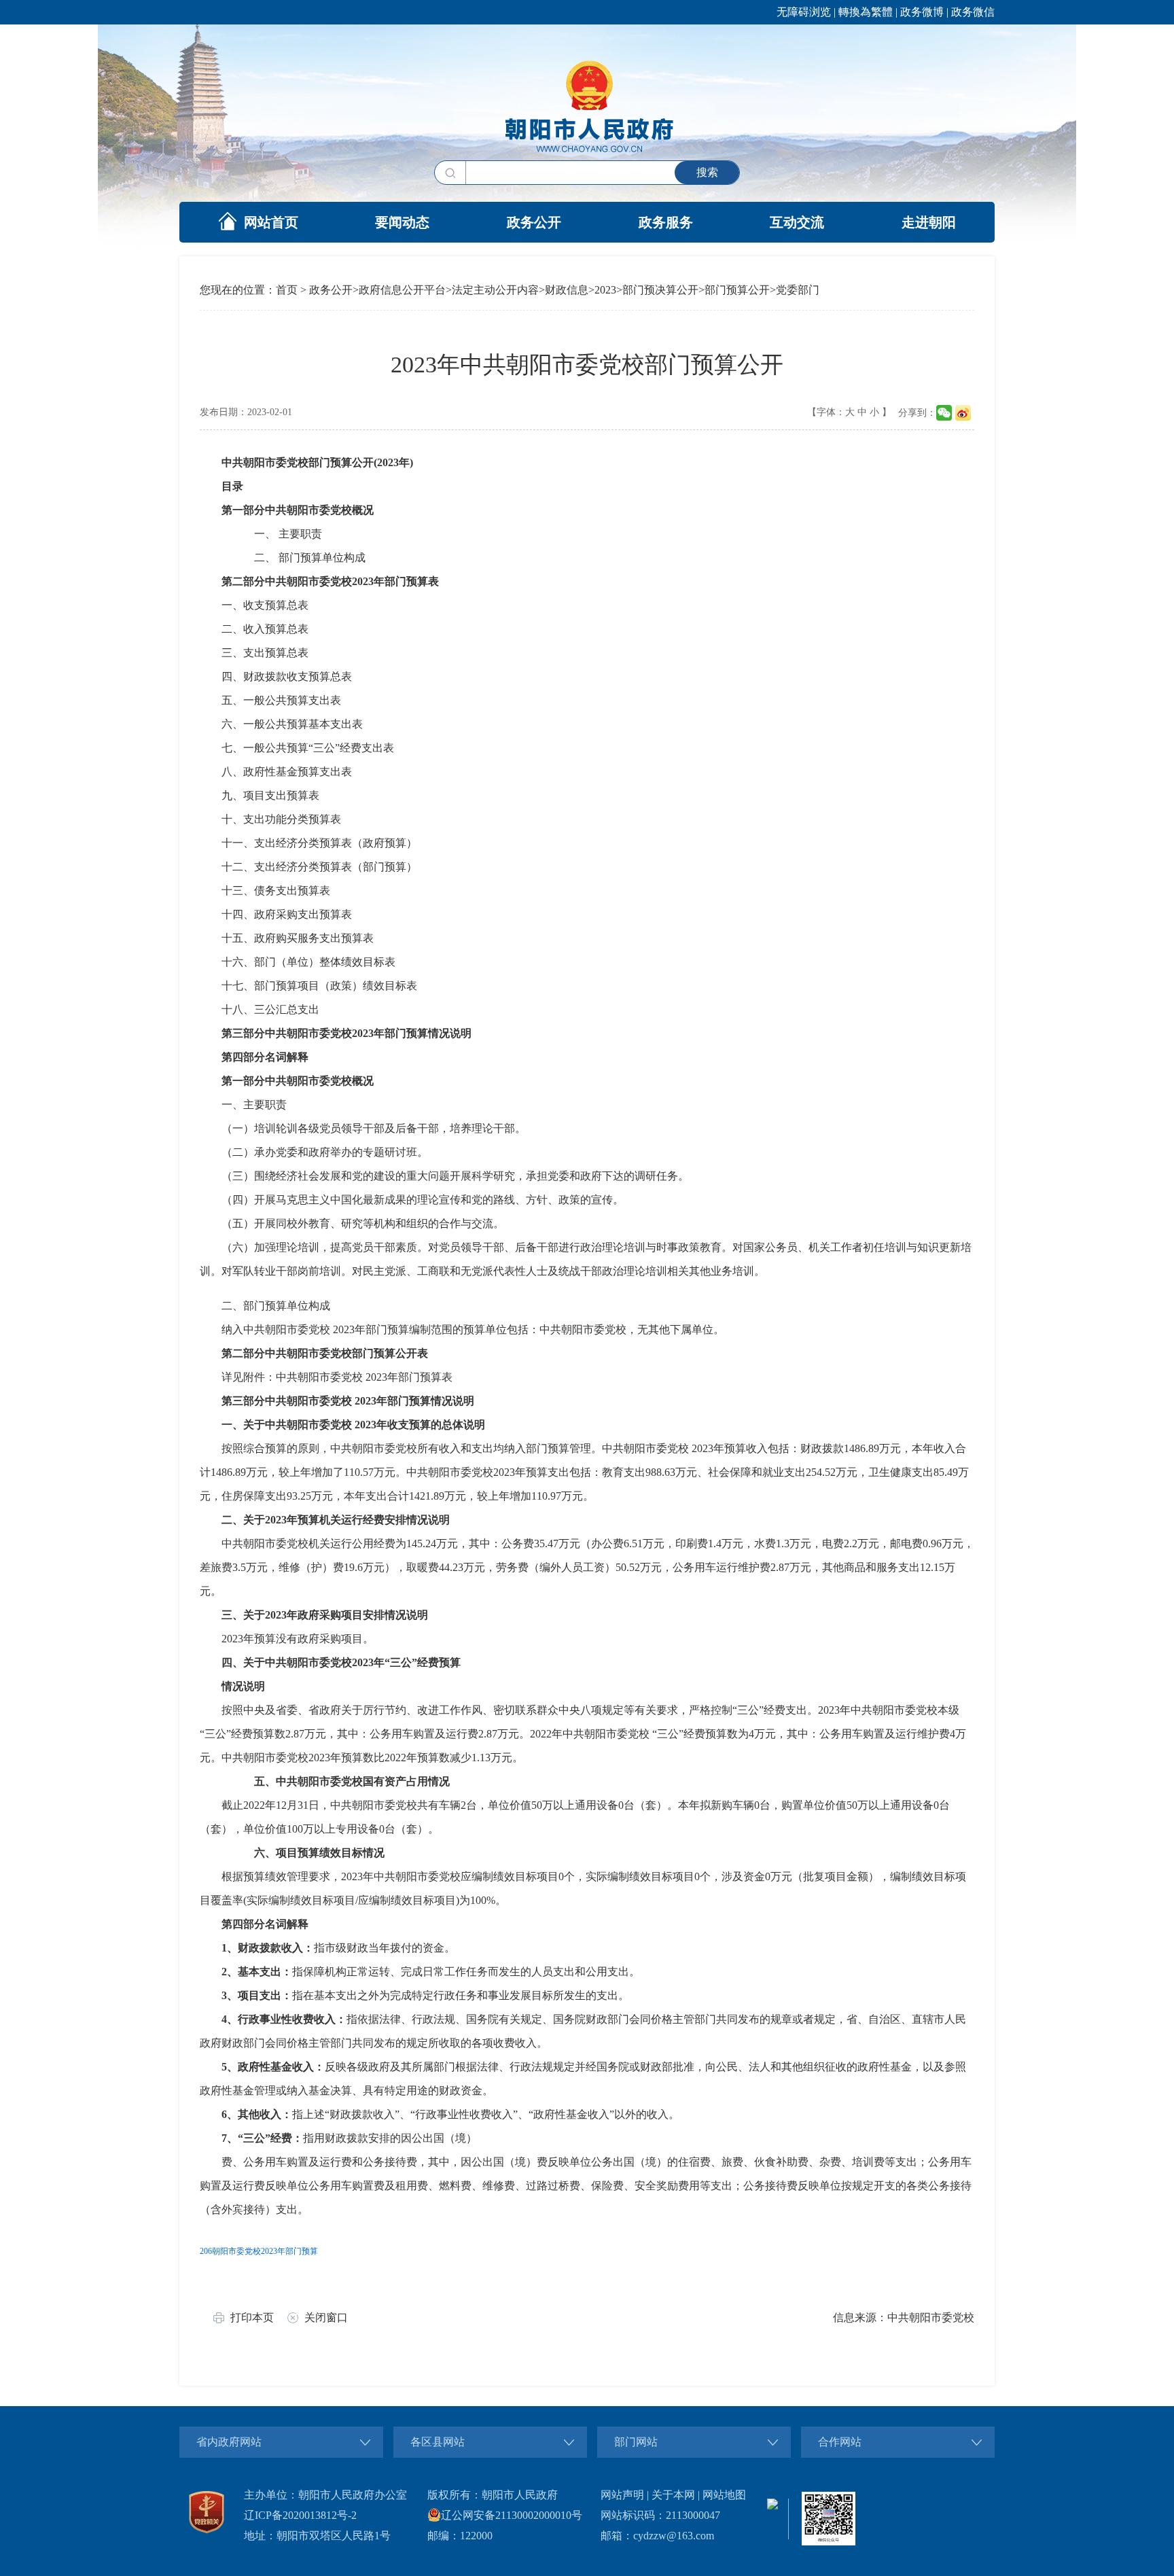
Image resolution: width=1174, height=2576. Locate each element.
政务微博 (922, 12)
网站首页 (271, 222)
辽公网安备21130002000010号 (512, 2515)
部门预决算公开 (660, 290)
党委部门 (798, 290)
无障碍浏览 (804, 12)
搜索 (707, 172)
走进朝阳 (929, 222)
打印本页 (252, 2317)
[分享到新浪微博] (963, 413)
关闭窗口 (326, 2317)
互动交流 (797, 222)
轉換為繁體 (866, 12)
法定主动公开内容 (495, 290)
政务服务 (666, 222)
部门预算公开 (737, 290)
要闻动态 (402, 222)
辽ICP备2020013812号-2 (300, 2515)
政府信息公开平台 (402, 290)
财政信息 (567, 290)
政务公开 (534, 222)
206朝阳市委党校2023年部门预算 (259, 2251)
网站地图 (724, 2495)
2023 (605, 290)
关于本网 (673, 2495)
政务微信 (973, 12)
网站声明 (622, 2495)
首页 (287, 290)
